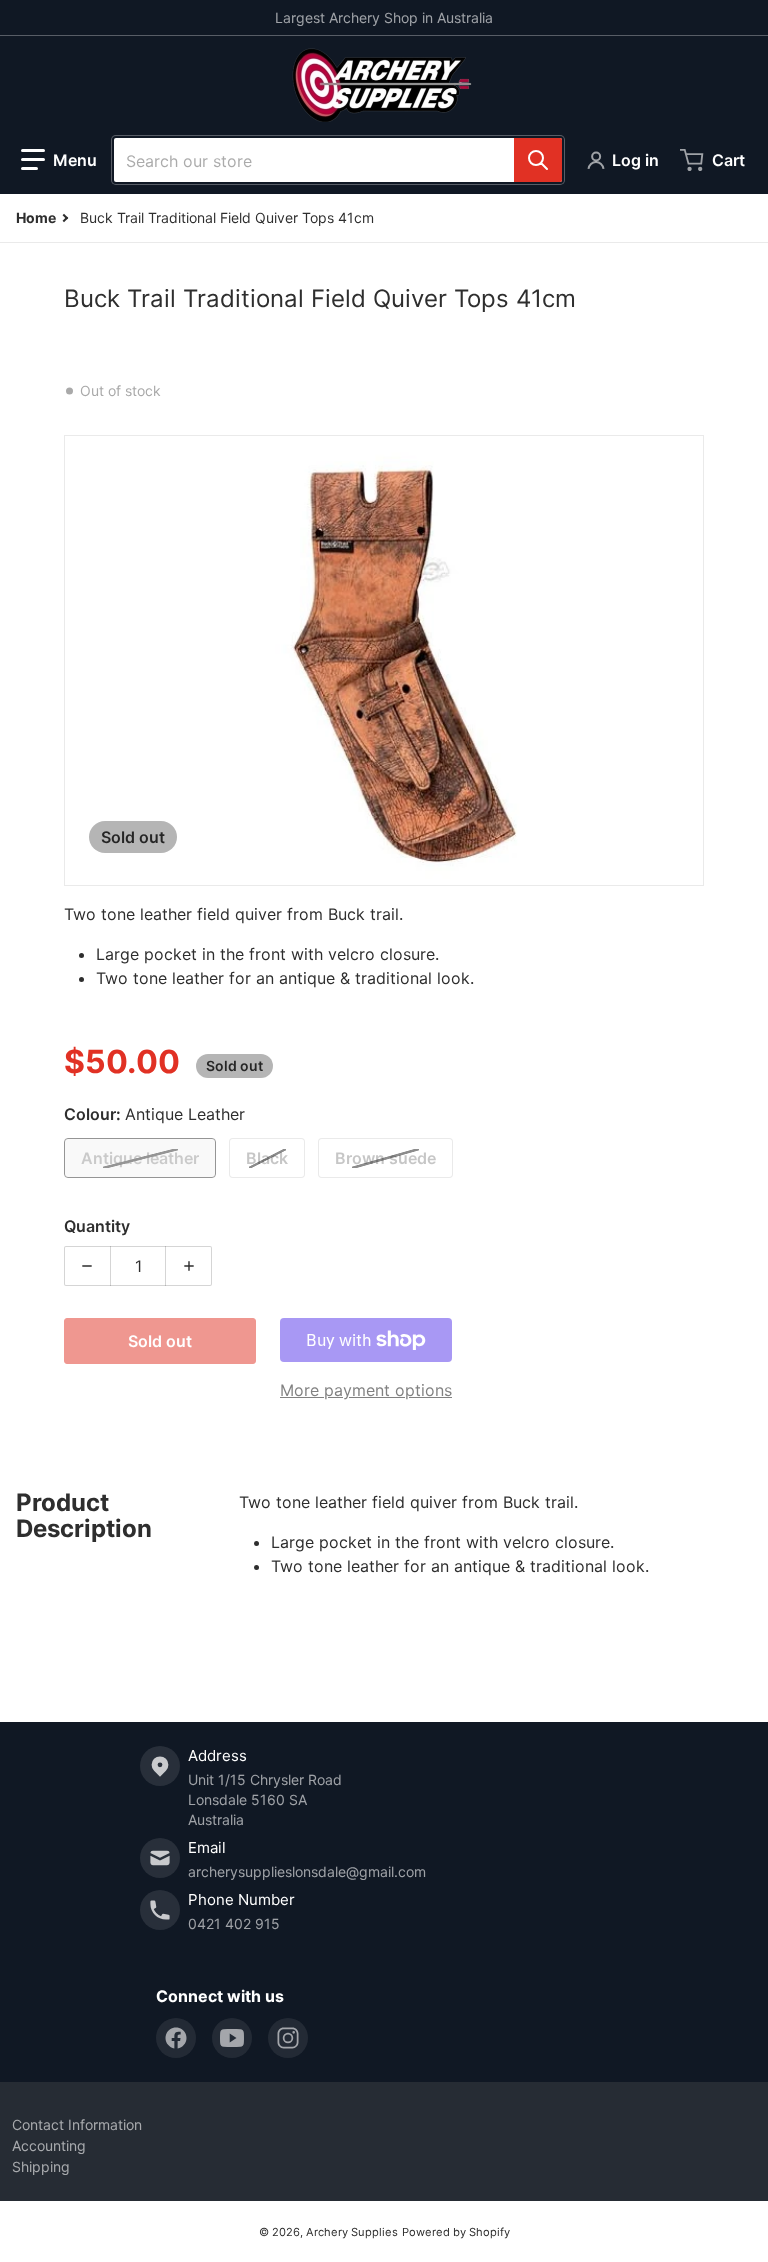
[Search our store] (538, 160)
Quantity (97, 1226)
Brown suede (385, 1158)
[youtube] (232, 2038)
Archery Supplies (352, 2232)
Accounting (49, 2145)
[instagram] (288, 2038)
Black (267, 1158)
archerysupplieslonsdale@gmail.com (307, 1871)
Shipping (41, 2166)
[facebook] (176, 2038)
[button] (59, 160)
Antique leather (140, 1158)
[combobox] (338, 160)
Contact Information (77, 2124)
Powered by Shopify (456, 2232)
